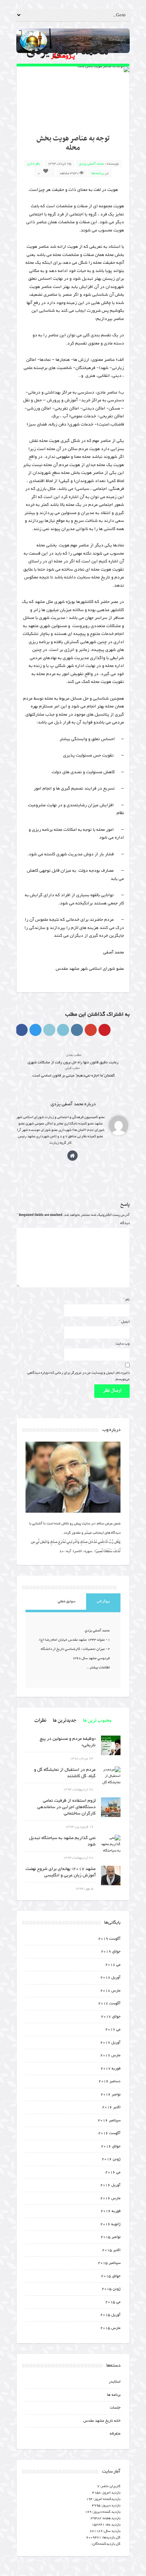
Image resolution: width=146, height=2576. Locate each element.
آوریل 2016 (110, 2185)
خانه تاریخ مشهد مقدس (102, 2421)
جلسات (115, 2408)
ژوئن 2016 (111, 2159)
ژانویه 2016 (110, 2224)
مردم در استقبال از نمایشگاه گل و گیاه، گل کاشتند (65, 1773)
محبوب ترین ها (97, 1720)
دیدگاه (125, 1223)
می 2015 (113, 2302)
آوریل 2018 (110, 1978)
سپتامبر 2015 (109, 2263)
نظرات (40, 1720)
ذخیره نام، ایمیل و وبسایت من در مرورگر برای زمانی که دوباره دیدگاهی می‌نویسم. (78, 1376)
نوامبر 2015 (111, 2237)
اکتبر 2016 (111, 2107)
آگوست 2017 (109, 2003)
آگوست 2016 (109, 2133)
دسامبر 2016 (109, 2081)
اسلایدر (115, 2382)
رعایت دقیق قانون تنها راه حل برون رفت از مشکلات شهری (73, 1059)
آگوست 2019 (109, 1939)
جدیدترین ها (65, 1720)
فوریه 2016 (111, 2211)
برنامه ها (98, 173)
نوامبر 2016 (111, 2094)
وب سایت (123, 1344)
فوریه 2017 (111, 2069)
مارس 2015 (110, 2328)
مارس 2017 (110, 2055)
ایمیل (124, 1322)
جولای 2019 (111, 1952)
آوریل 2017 (110, 2043)
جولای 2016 (111, 2146)
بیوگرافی (103, 1601)
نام (127, 1300)
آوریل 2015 (110, 2315)
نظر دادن (33, 164)
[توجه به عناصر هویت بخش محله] (73, 69)
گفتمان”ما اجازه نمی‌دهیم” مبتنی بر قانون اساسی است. (73, 1072)
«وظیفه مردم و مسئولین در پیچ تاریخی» (68, 1742)
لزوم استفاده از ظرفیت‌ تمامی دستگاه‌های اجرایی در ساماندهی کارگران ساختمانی (66, 1807)
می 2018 (113, 1965)
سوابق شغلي (67, 1601)
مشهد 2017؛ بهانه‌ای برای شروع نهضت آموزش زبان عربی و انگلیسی (61, 1872)
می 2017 (113, 2029)
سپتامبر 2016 (109, 2120)
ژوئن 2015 (111, 2289)
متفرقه (115, 2434)
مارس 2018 (110, 1991)
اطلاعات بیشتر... (98, 1668)
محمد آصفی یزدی (92, 164)
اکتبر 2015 (111, 2250)
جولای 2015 (111, 2276)
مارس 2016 (110, 2198)
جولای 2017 (111, 2017)
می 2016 (113, 2172)
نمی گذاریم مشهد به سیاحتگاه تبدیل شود (62, 1841)
